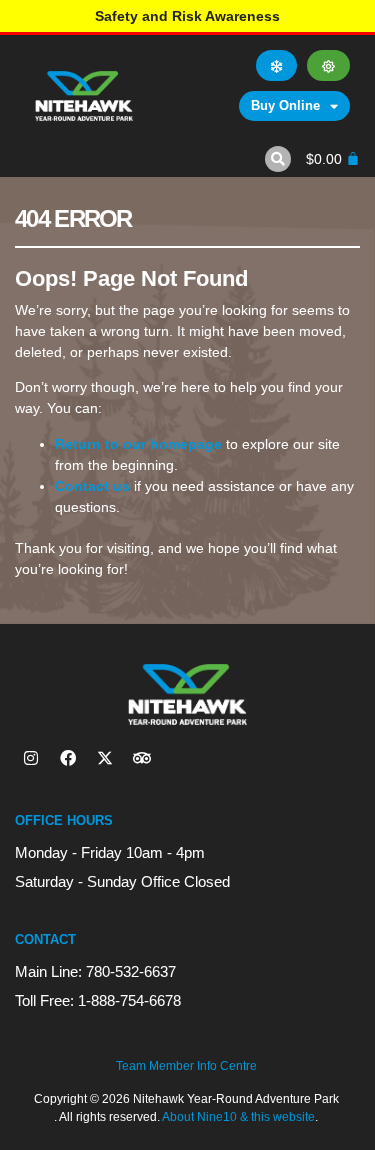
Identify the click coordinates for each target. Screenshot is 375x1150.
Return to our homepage (138, 444)
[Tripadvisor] (142, 758)
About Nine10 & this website (238, 1117)
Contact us (92, 486)
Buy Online (285, 105)
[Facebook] (68, 758)
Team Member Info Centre (186, 1066)
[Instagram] (31, 758)
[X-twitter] (105, 758)
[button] (278, 159)
